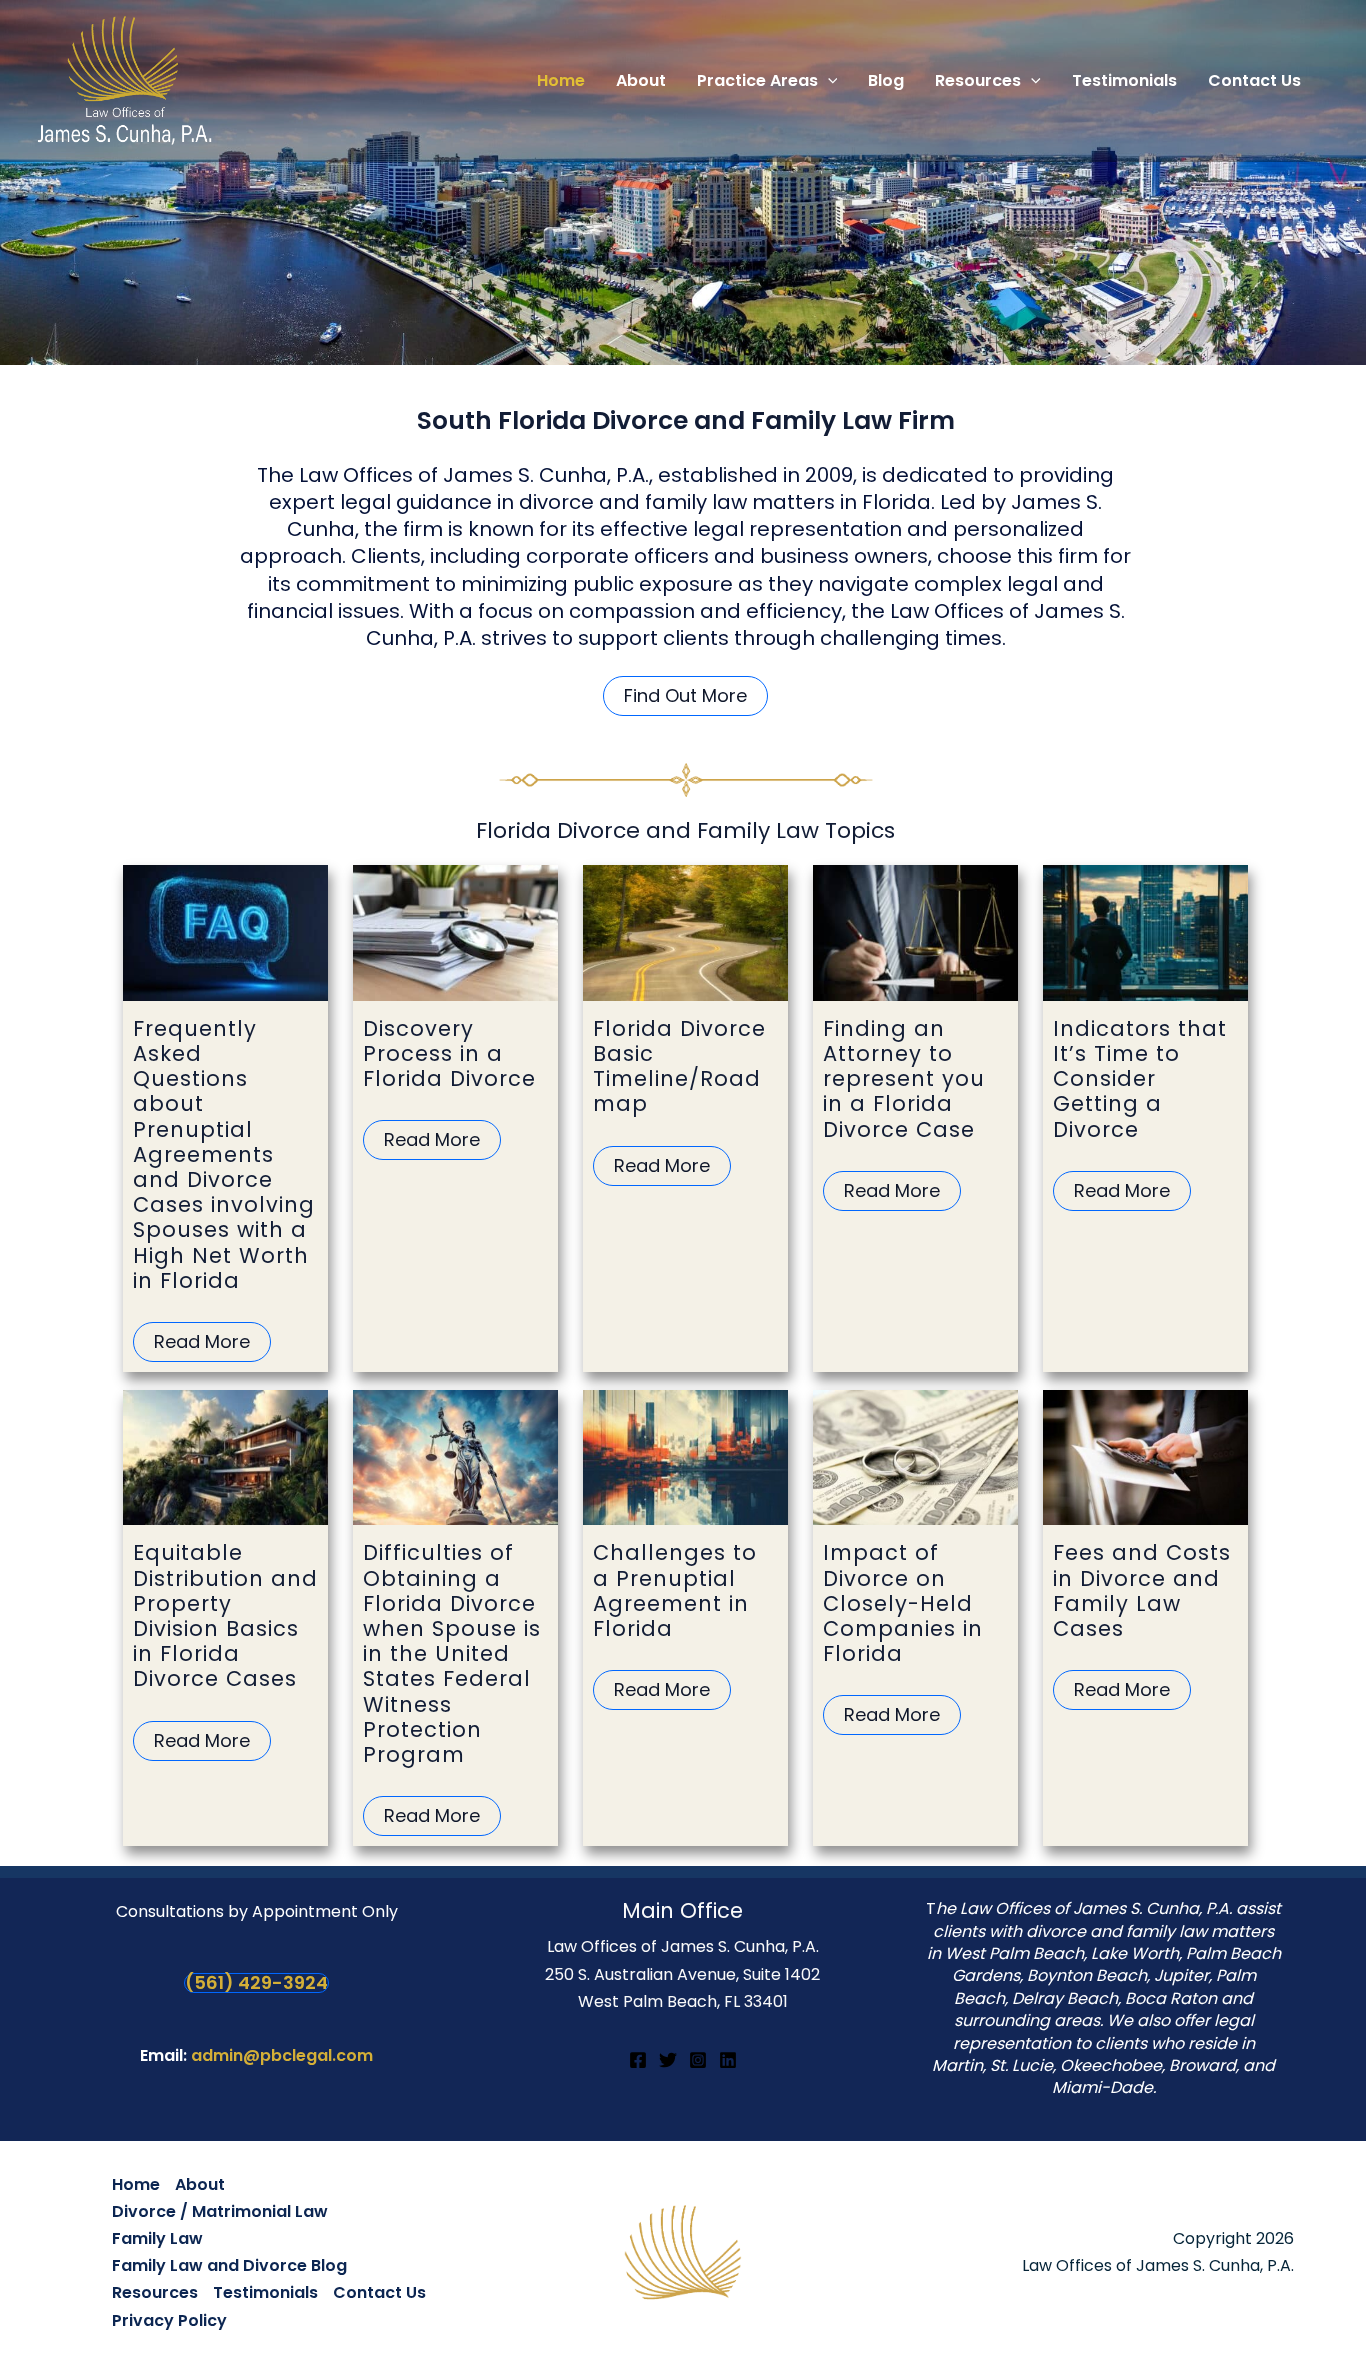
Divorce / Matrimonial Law (220, 2211)
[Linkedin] (728, 2060)
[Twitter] (668, 2060)
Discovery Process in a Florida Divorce (449, 1053)
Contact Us (379, 2292)
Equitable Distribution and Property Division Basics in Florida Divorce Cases (225, 1615)
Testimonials (265, 2292)
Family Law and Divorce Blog (229, 2265)
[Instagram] (698, 2060)
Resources (155, 2292)
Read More (202, 1341)
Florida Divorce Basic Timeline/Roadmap (679, 1066)
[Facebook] (638, 2060)
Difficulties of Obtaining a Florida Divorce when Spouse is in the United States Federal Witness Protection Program (452, 1653)
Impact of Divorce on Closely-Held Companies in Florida (903, 1603)
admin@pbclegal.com (282, 2055)
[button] (828, 81)
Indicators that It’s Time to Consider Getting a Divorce (1140, 1079)
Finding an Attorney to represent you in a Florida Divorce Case (904, 1079)
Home (136, 2184)
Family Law (157, 2238)
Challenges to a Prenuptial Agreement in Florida (675, 1590)
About (200, 2184)
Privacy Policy (169, 2320)
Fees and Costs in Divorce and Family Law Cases (1142, 1590)
